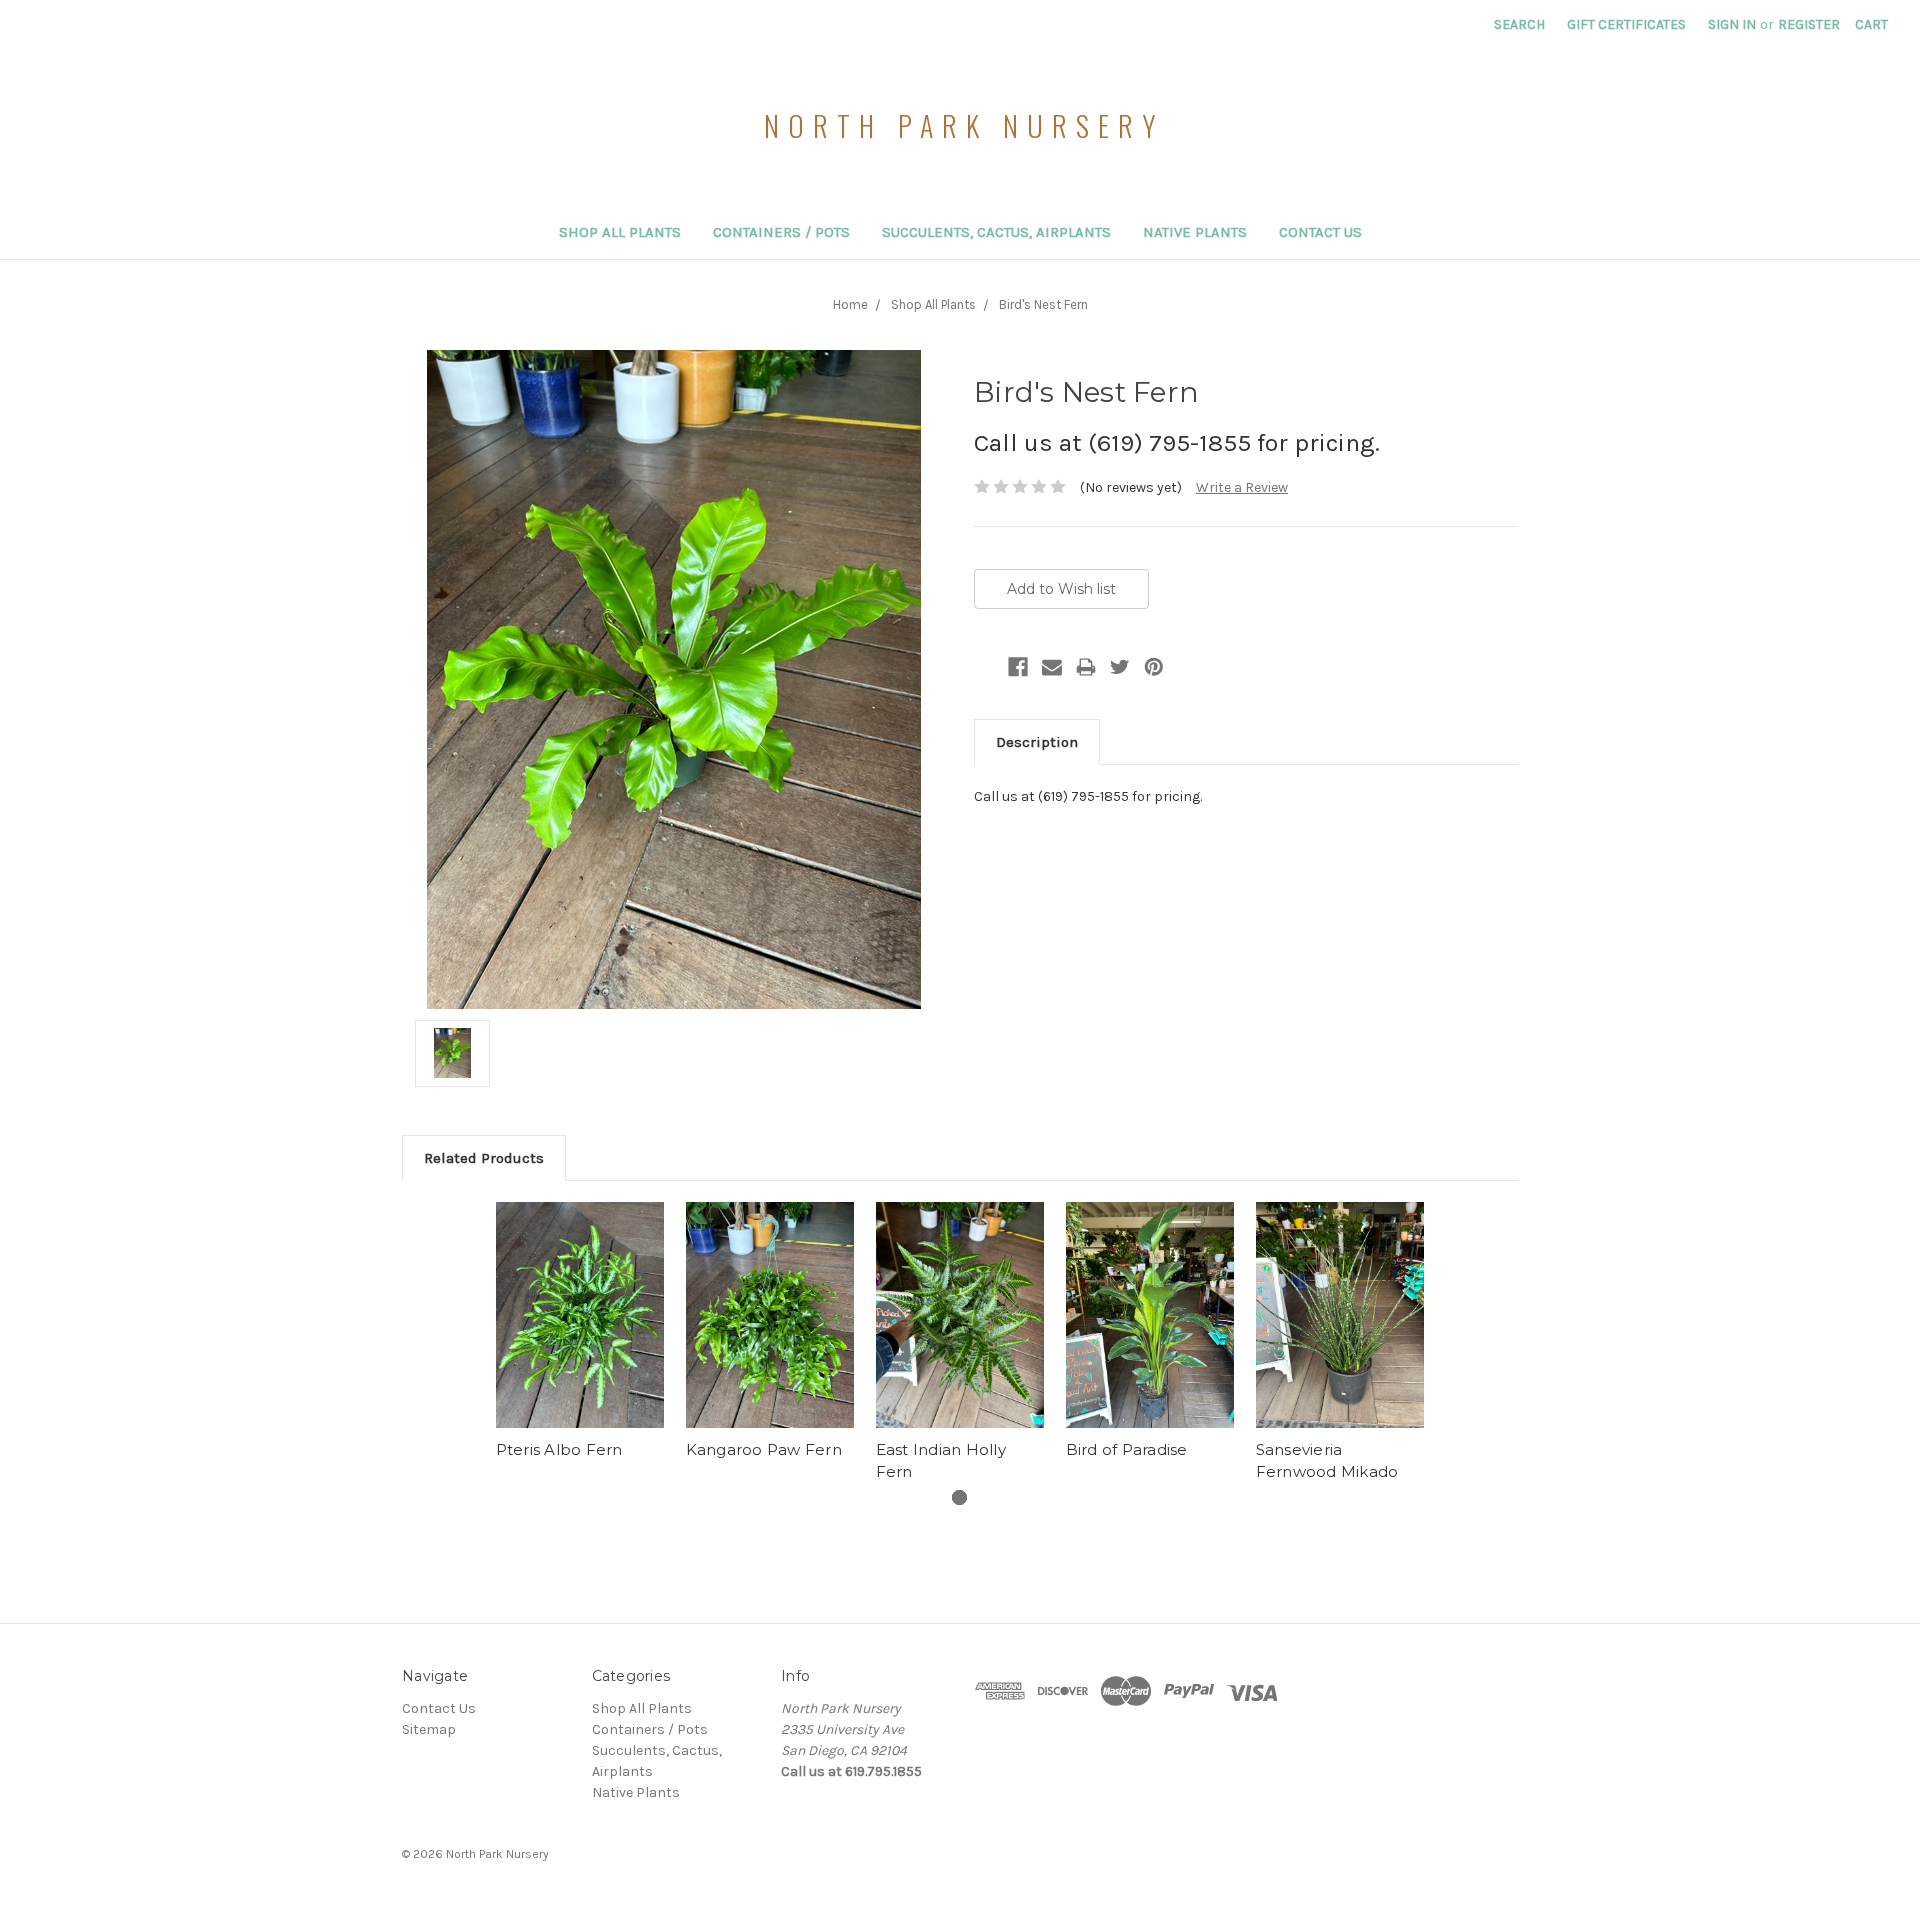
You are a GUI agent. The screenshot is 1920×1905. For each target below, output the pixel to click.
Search (1519, 24)
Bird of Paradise (1127, 1449)
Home (850, 304)
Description (1037, 742)
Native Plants (1195, 232)
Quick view (580, 1315)
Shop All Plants (620, 232)
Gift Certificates (1626, 24)
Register (1809, 24)
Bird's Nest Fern (1043, 304)
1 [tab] (959, 1497)
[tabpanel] (580, 1333)
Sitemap (429, 1729)
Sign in (1732, 24)
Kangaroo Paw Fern (764, 1449)
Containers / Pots (781, 232)
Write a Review (1242, 487)
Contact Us (1320, 232)
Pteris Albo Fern (559, 1449)
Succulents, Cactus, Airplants (996, 232)
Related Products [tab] (484, 1158)
